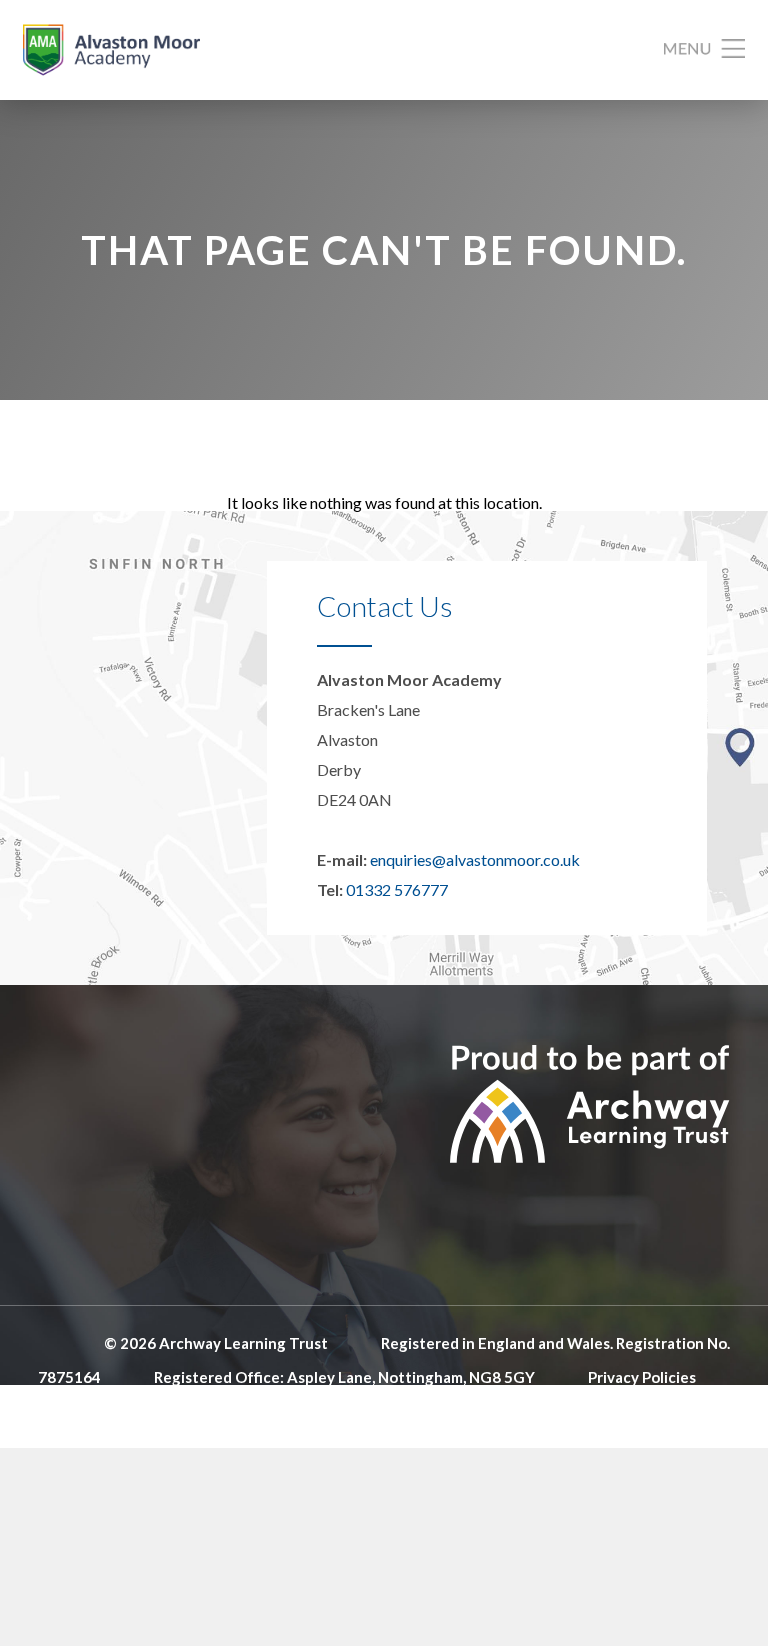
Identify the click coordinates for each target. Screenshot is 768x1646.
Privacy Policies (642, 1377)
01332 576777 (397, 889)
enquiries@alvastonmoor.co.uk (475, 859)
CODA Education (670, 1411)
